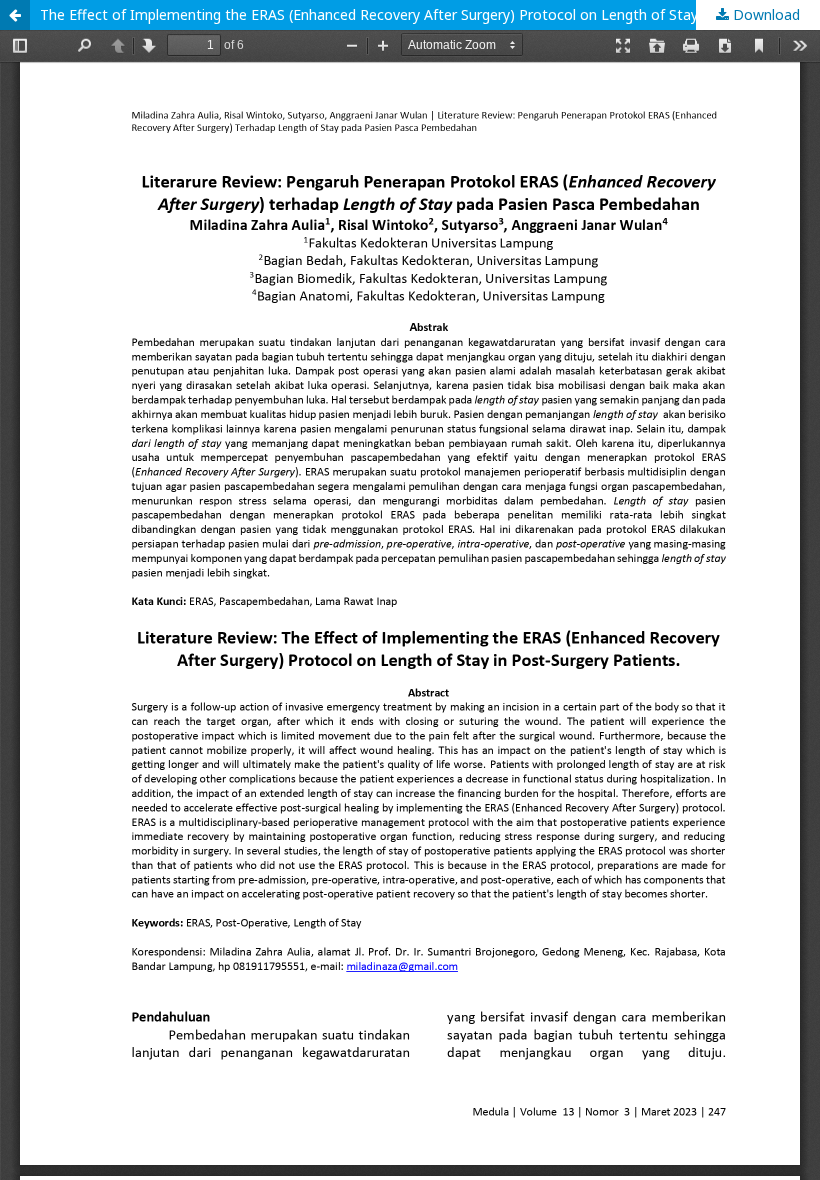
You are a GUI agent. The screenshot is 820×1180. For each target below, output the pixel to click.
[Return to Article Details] (15, 15)
